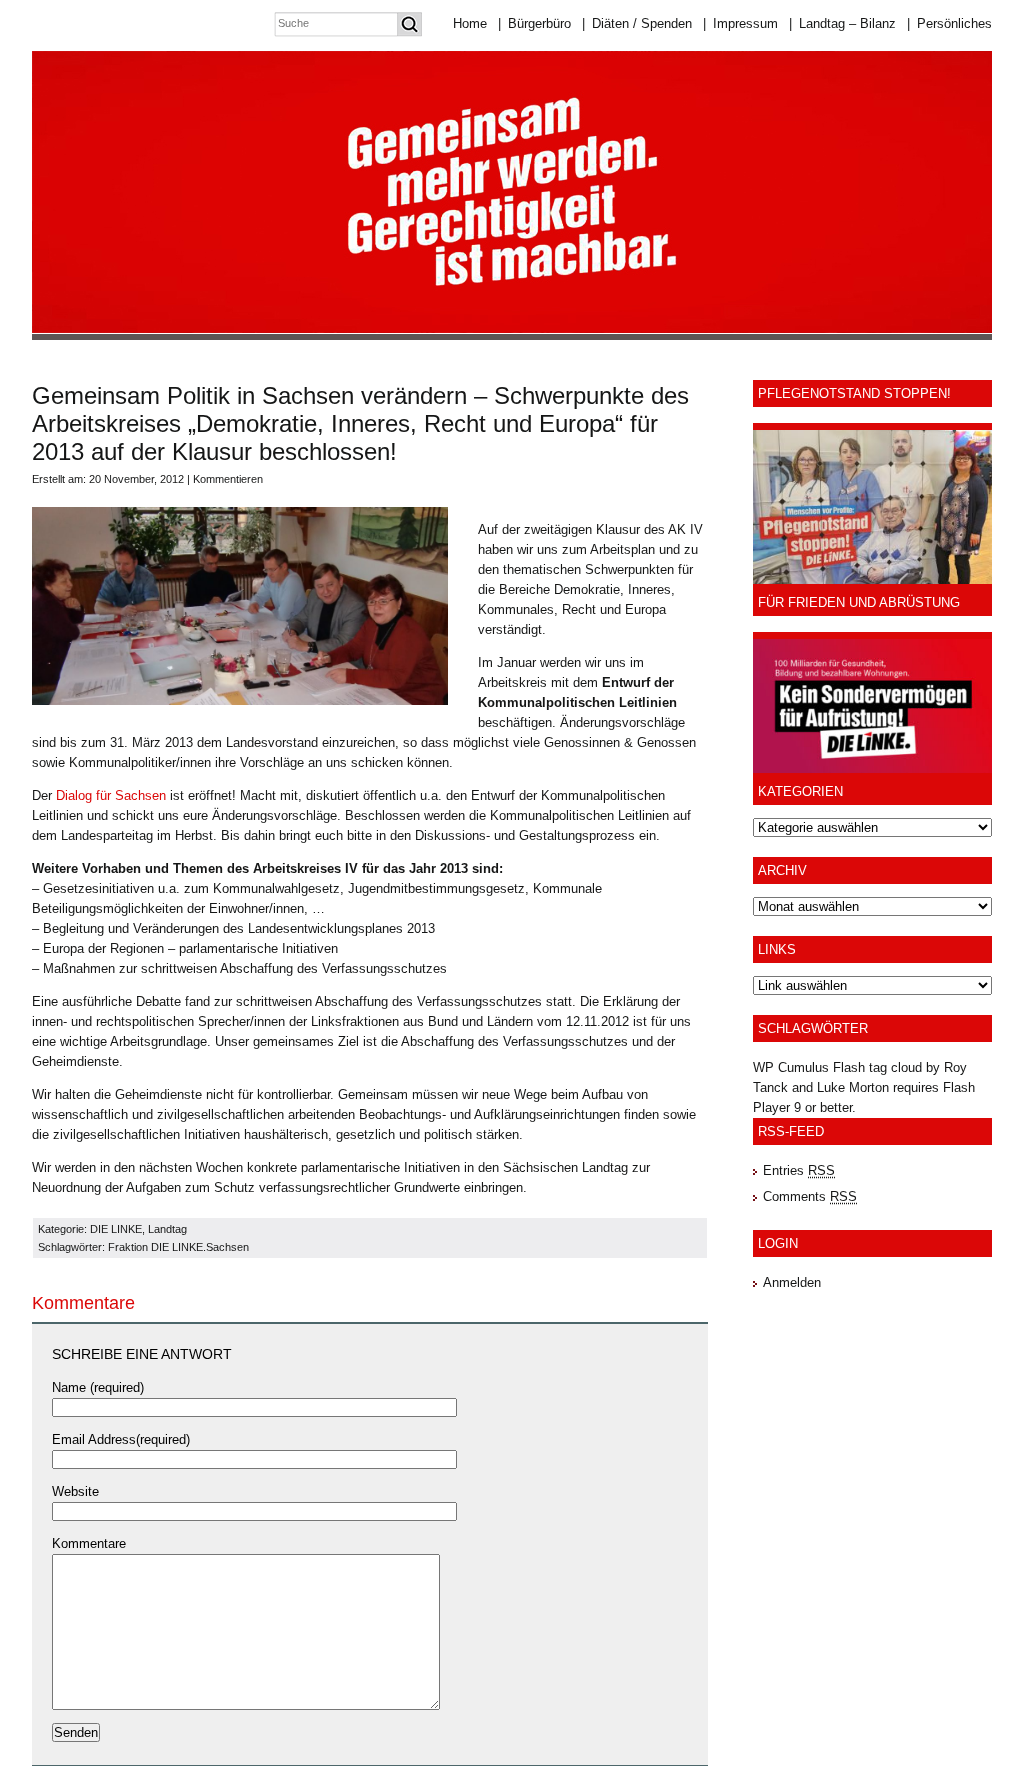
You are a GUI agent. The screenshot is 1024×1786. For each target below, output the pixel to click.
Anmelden (792, 1282)
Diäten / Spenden (637, 23)
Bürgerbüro (534, 23)
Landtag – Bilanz (842, 23)
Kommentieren (228, 479)
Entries (799, 1170)
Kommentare (89, 1543)
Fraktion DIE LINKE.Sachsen (178, 1247)
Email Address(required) (121, 1439)
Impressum (740, 23)
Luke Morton (853, 1087)
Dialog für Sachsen (111, 795)
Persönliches (949, 23)
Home (470, 23)
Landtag (167, 1229)
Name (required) (98, 1387)
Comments (810, 1196)
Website (75, 1491)
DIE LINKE (116, 1229)
